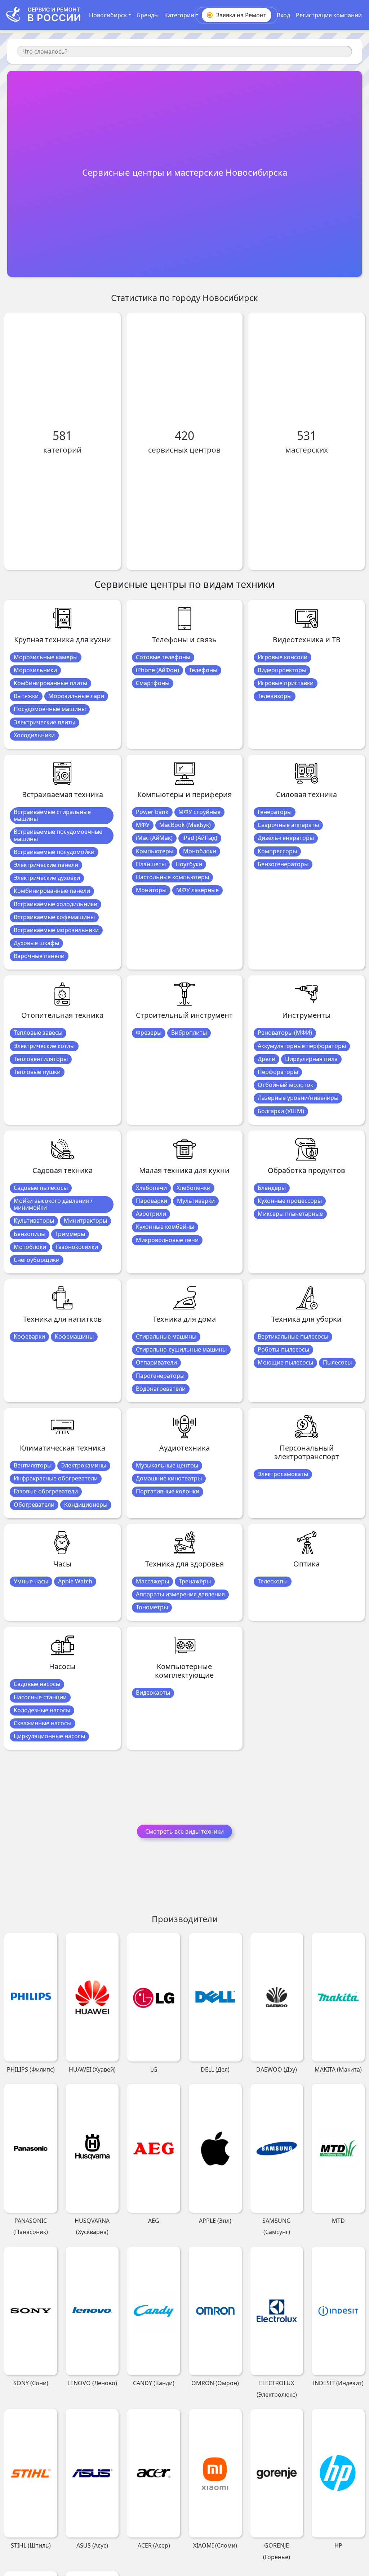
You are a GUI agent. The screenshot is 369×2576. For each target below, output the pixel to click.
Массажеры (152, 1581)
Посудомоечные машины (50, 709)
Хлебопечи (151, 1188)
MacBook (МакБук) (185, 825)
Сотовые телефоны (163, 657)
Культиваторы (34, 1220)
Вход (283, 15)
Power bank (152, 812)
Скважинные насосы (43, 1723)
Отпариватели (156, 1362)
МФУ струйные (199, 812)
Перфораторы (278, 1072)
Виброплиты (189, 1033)
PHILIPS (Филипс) (31, 2069)
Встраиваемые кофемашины (54, 917)
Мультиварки (196, 1201)
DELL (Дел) (215, 2069)
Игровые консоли (283, 657)
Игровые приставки (286, 683)
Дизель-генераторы (286, 838)
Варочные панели (39, 956)
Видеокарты (153, 1692)
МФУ (143, 825)
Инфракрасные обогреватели (56, 1478)
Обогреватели (34, 1505)
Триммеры (70, 1234)
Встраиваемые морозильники (56, 930)
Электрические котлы (44, 1046)
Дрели (266, 1059)
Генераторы (275, 812)
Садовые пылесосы (41, 1188)
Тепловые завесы (38, 1033)
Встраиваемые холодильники (55, 904)
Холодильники (34, 735)
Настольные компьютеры (172, 877)
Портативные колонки (168, 1491)
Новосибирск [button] (108, 15)
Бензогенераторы (283, 864)
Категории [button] (179, 15)
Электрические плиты (45, 722)
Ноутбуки (189, 864)
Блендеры (272, 1188)
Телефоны (203, 670)
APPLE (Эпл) (215, 2221)
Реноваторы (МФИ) (285, 1033)
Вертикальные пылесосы (293, 1336)
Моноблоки (200, 851)
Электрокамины (84, 1465)
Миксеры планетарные (290, 1214)
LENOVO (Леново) (92, 2383)
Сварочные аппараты (288, 825)
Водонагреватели (161, 1389)
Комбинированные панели (52, 891)
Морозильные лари (76, 696)
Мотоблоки (30, 1247)
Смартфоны (153, 683)
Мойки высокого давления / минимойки (53, 1204)
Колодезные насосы (42, 1710)
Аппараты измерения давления (180, 1594)
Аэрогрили (151, 1214)
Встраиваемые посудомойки (54, 852)
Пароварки (152, 1201)
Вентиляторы (33, 1465)
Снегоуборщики (37, 1260)
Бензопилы (30, 1234)
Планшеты (151, 864)
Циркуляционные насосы (49, 1736)
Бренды (148, 15)
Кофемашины (74, 1336)
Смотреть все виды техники (184, 1831)
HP (338, 2545)
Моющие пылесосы (285, 1362)
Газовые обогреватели (46, 1491)
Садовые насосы (37, 1684)
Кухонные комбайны (165, 1227)
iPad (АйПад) (200, 838)
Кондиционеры (86, 1505)
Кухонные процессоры (290, 1201)
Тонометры (152, 1607)
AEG (154, 2221)
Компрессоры (277, 851)
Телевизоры (275, 696)
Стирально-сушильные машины (181, 1349)
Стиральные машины (166, 1336)
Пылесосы (337, 1362)
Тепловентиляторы (41, 1059)
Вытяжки (26, 696)
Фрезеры (149, 1033)
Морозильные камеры (46, 657)
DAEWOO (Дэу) (277, 2069)
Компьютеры (155, 851)
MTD (338, 2221)
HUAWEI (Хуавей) (92, 2069)
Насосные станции (40, 1697)
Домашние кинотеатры (169, 1478)
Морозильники (35, 670)
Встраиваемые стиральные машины (52, 815)
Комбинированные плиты (50, 683)
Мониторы (151, 890)
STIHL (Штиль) (31, 2545)
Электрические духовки (47, 878)
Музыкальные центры (167, 1465)
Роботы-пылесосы (283, 1349)
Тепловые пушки (37, 1072)
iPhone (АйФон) (157, 670)
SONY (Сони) (31, 2383)
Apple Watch (75, 1581)
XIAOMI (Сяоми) (215, 2545)
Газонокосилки (77, 1247)
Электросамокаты (283, 1474)
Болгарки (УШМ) (281, 1111)
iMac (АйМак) (154, 838)
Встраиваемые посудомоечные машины (58, 835)
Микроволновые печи (167, 1240)
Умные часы (31, 1581)
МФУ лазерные (197, 890)
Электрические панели (46, 865)
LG (154, 2069)
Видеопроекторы (282, 670)
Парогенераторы (160, 1376)
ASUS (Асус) (92, 2545)
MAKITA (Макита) (338, 2069)
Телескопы (273, 1581)
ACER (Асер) (154, 2545)
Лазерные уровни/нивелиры (298, 1098)
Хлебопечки (194, 1188)
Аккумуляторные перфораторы (302, 1046)
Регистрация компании (329, 15)
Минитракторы (85, 1220)
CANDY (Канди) (154, 2383)
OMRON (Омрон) (215, 2383)
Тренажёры (195, 1581)
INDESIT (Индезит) (338, 2383)
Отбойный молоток (285, 1085)
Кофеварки (29, 1336)
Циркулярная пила (311, 1059)
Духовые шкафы (36, 943)
